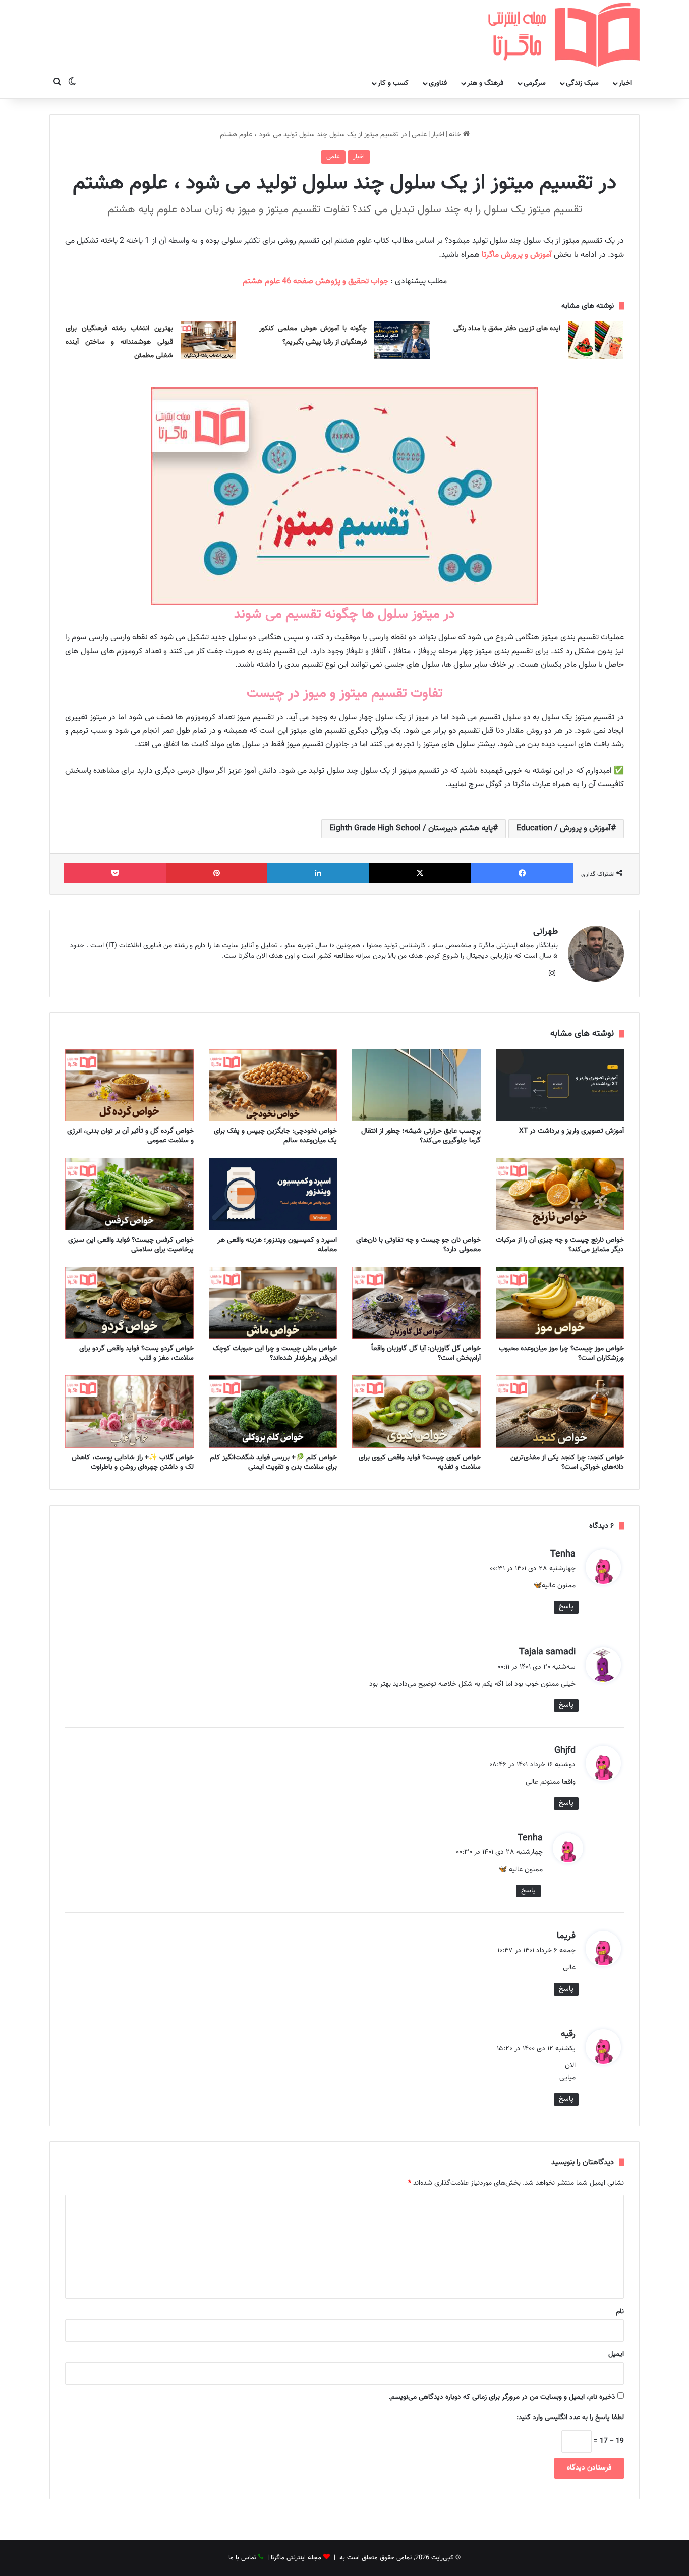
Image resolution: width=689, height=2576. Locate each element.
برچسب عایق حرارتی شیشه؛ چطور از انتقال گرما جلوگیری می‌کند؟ (421, 1136)
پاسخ (566, 1607)
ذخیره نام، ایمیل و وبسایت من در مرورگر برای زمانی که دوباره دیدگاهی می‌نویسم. (502, 2397)
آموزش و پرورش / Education (564, 828)
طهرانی (546, 932)
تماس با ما (242, 2558)
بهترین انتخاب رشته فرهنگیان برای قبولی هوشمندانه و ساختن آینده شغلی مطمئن (119, 342)
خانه (456, 135)
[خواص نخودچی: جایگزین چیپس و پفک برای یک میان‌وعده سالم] (273, 1086)
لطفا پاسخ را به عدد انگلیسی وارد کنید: (570, 2418)
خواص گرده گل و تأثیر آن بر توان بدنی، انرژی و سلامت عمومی (130, 1136)
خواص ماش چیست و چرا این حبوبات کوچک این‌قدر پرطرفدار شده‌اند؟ (275, 1353)
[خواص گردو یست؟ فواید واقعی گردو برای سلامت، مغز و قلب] (129, 1303)
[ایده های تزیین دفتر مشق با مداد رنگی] (596, 340)
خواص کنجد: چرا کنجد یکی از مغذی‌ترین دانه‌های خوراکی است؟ (567, 1462)
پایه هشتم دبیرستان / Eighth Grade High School (411, 828)
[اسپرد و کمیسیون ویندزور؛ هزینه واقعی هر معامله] (273, 1194)
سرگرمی (535, 83)
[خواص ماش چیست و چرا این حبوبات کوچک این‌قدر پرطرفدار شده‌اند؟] (273, 1303)
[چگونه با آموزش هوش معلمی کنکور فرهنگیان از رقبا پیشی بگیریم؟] (402, 340)
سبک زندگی (582, 83)
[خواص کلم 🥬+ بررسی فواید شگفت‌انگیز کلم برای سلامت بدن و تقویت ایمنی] (273, 1412)
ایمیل (616, 2354)
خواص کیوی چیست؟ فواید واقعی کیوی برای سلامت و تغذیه (420, 1462)
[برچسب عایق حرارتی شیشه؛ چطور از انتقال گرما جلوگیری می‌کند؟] (416, 1086)
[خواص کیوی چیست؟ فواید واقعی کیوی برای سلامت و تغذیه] (416, 1412)
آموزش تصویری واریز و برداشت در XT (571, 1131)
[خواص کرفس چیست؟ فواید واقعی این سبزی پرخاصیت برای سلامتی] (129, 1194)
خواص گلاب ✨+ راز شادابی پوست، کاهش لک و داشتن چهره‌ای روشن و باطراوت (133, 1462)
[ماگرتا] (564, 34)
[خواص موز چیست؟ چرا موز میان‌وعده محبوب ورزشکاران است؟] (560, 1303)
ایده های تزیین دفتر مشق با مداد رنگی (507, 329)
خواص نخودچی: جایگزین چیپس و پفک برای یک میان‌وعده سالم (275, 1136)
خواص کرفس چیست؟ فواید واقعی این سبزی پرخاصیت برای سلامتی (131, 1245)
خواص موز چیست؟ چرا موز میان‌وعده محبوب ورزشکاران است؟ (561, 1353)
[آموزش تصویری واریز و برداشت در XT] (560, 1086)
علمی (419, 135)
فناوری (438, 83)
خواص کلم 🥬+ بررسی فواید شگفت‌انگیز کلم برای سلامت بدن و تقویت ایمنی (273, 1462)
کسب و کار (393, 83)
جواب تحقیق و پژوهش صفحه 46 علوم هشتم (315, 281)
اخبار (625, 83)
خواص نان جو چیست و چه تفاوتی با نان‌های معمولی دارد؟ (418, 1245)
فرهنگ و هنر (485, 83)
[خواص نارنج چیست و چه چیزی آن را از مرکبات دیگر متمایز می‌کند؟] (560, 1194)
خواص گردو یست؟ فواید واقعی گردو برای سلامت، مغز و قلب (136, 1353)
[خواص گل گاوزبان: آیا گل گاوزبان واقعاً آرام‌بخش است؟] (416, 1303)
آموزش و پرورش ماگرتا (517, 255)
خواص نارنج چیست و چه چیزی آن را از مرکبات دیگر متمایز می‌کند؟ (560, 1245)
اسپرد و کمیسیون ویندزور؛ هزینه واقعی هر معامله (277, 1245)
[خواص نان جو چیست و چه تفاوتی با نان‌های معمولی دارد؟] (416, 1194)
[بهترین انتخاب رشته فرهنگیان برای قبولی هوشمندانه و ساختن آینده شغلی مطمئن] (208, 340)
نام (620, 2312)
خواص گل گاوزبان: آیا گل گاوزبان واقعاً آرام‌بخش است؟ (426, 1353)
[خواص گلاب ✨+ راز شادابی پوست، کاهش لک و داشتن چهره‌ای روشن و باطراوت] (129, 1412)
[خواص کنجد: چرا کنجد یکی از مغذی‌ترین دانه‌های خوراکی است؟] (560, 1412)
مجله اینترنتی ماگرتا (296, 2558)
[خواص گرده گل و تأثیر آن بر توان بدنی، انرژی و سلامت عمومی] (129, 1086)
